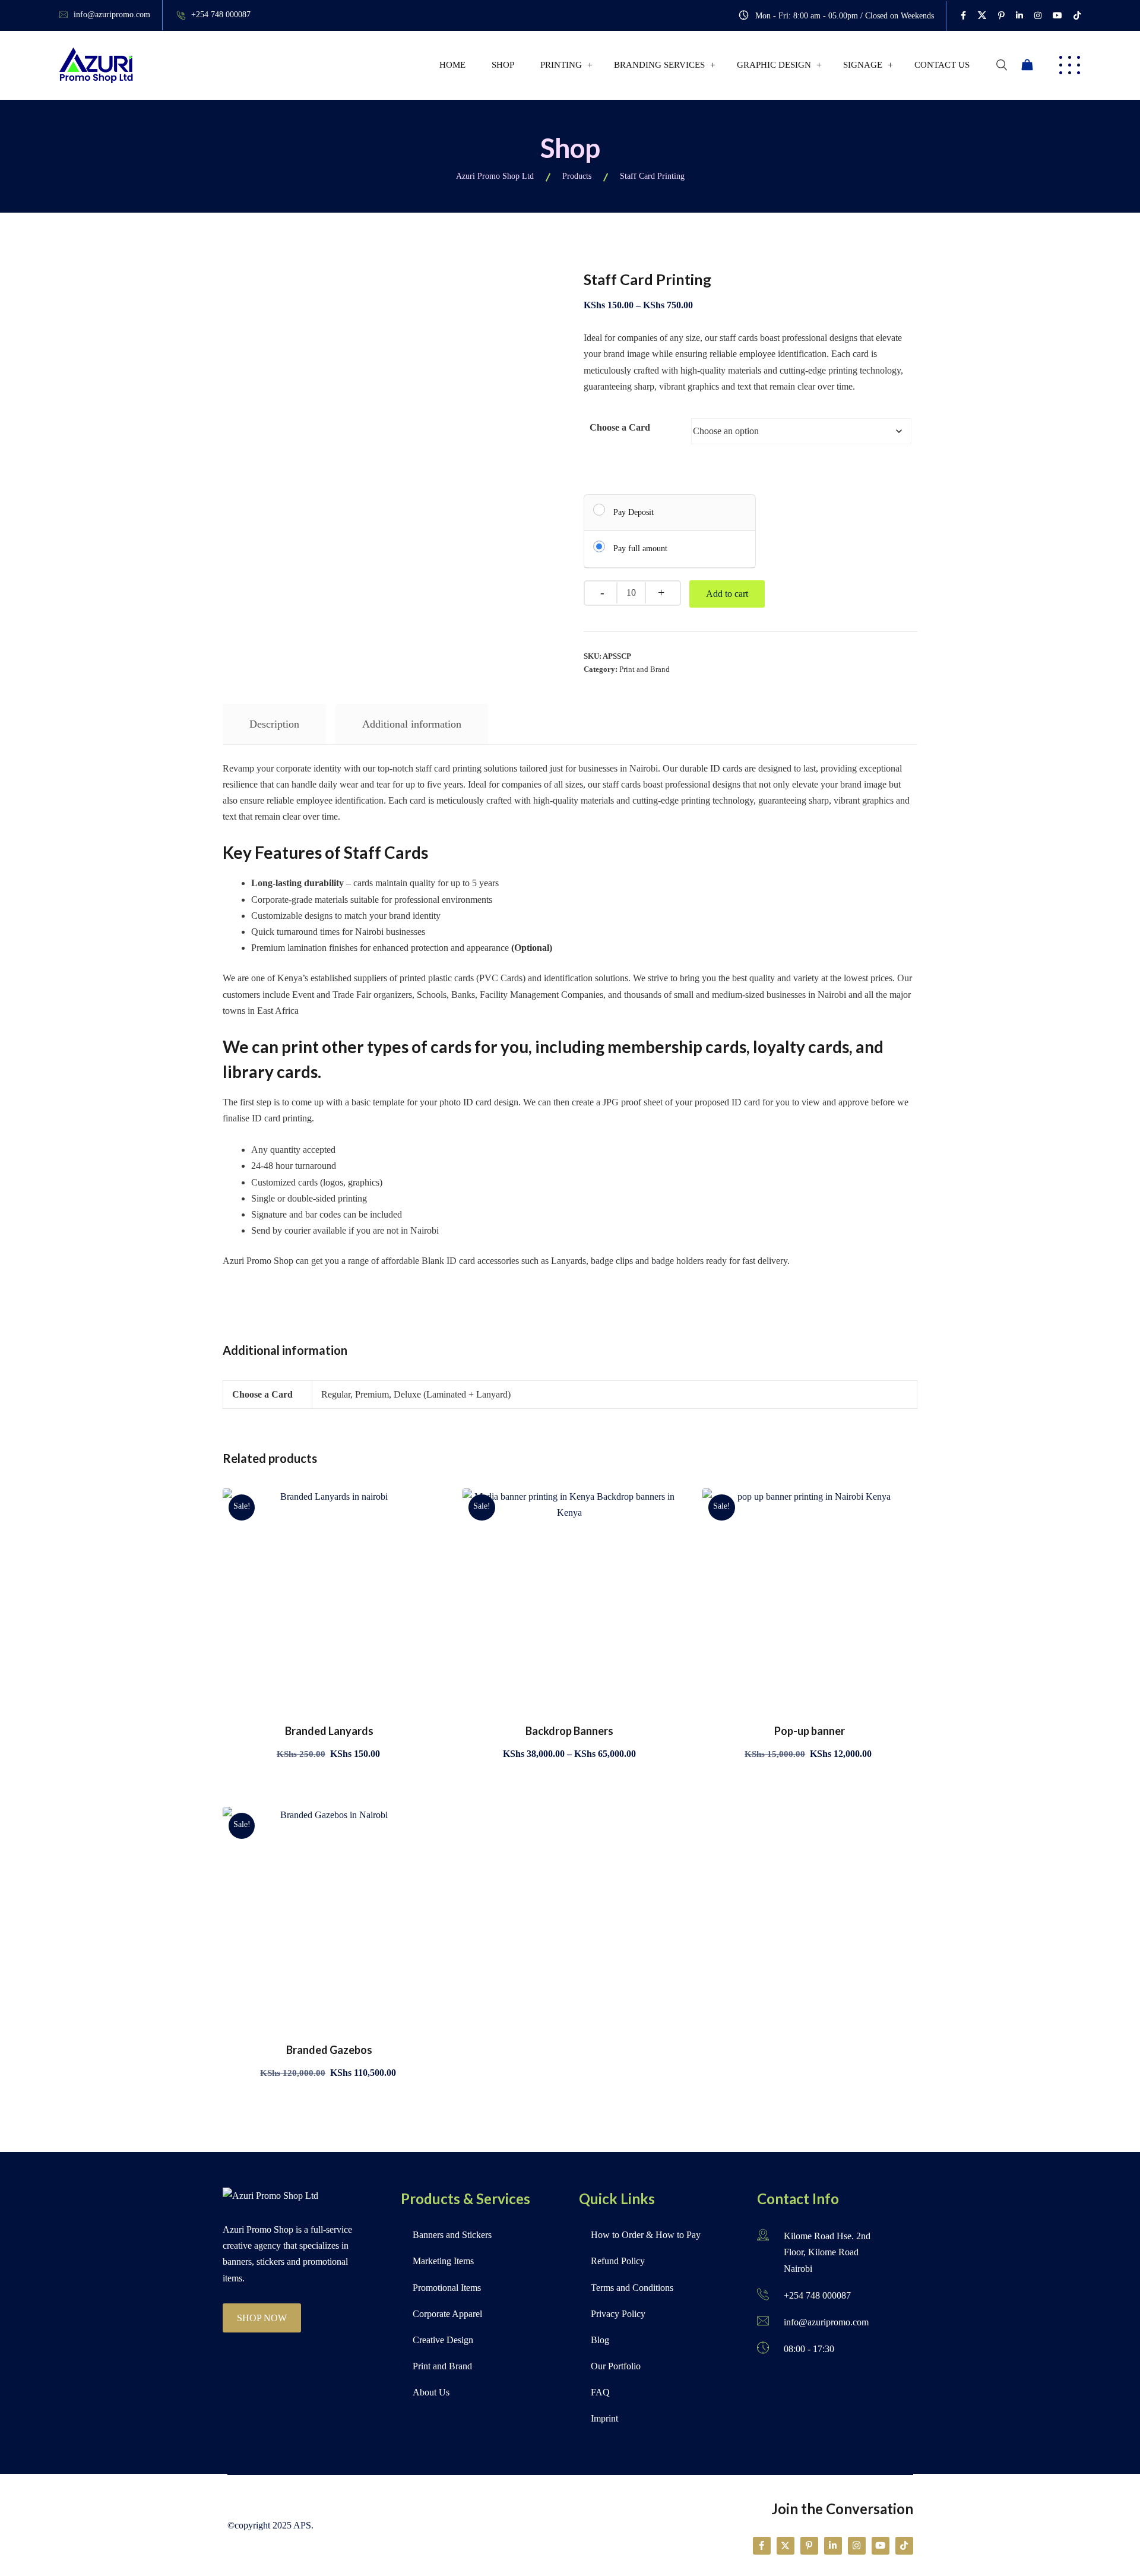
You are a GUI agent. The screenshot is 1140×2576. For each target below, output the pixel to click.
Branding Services (659, 65)
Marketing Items (443, 2261)
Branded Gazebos (329, 2050)
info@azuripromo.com (112, 15)
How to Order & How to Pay (646, 2235)
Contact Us (942, 65)
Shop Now (262, 2318)
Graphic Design (774, 65)
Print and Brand (645, 669)
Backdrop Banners (569, 1731)
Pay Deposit (634, 512)
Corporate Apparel (447, 2314)
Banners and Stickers (452, 2235)
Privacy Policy (618, 2314)
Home (452, 65)
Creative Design (443, 2340)
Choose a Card (620, 427)
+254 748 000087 (221, 15)
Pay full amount (640, 549)
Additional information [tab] (412, 724)
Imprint (604, 2418)
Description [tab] (274, 724)
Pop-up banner (810, 1731)
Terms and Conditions (632, 2288)
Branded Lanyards (329, 1731)
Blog (600, 2340)
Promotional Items (447, 2288)
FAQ (600, 2392)
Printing (561, 65)
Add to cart (727, 594)
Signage (863, 65)
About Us (431, 2392)
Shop (503, 65)
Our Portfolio (616, 2366)
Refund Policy (618, 2261)
